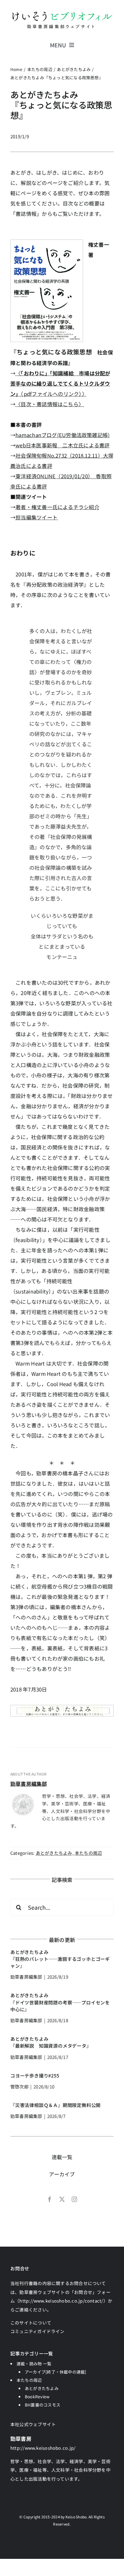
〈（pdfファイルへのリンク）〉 (60, 383)
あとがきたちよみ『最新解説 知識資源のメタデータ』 (51, 2042)
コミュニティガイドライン (38, 2331)
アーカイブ (62, 2174)
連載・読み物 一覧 (34, 2363)
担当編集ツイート (37, 517)
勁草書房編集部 (29, 1784)
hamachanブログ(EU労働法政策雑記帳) (63, 435)
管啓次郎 (19, 2087)
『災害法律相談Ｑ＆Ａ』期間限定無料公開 (55, 2105)
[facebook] (50, 2199)
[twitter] (62, 2199)
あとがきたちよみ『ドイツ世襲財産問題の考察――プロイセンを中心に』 (60, 2002)
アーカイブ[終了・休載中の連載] (56, 2372)
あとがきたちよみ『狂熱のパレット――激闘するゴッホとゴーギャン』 (60, 1959)
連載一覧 (62, 2157)
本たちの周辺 (88, 1853)
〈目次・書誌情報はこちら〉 (50, 404)
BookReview (37, 2396)
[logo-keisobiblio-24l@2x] (62, 13)
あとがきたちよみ (54, 1853)
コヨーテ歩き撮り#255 (35, 2075)
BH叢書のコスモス (43, 2405)
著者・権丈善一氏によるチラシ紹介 (58, 507)
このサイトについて (31, 2323)
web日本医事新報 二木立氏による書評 (63, 445)
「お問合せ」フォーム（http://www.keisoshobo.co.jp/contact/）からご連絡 (61, 2301)
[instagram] (74, 2199)
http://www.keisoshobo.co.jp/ (43, 2448)
